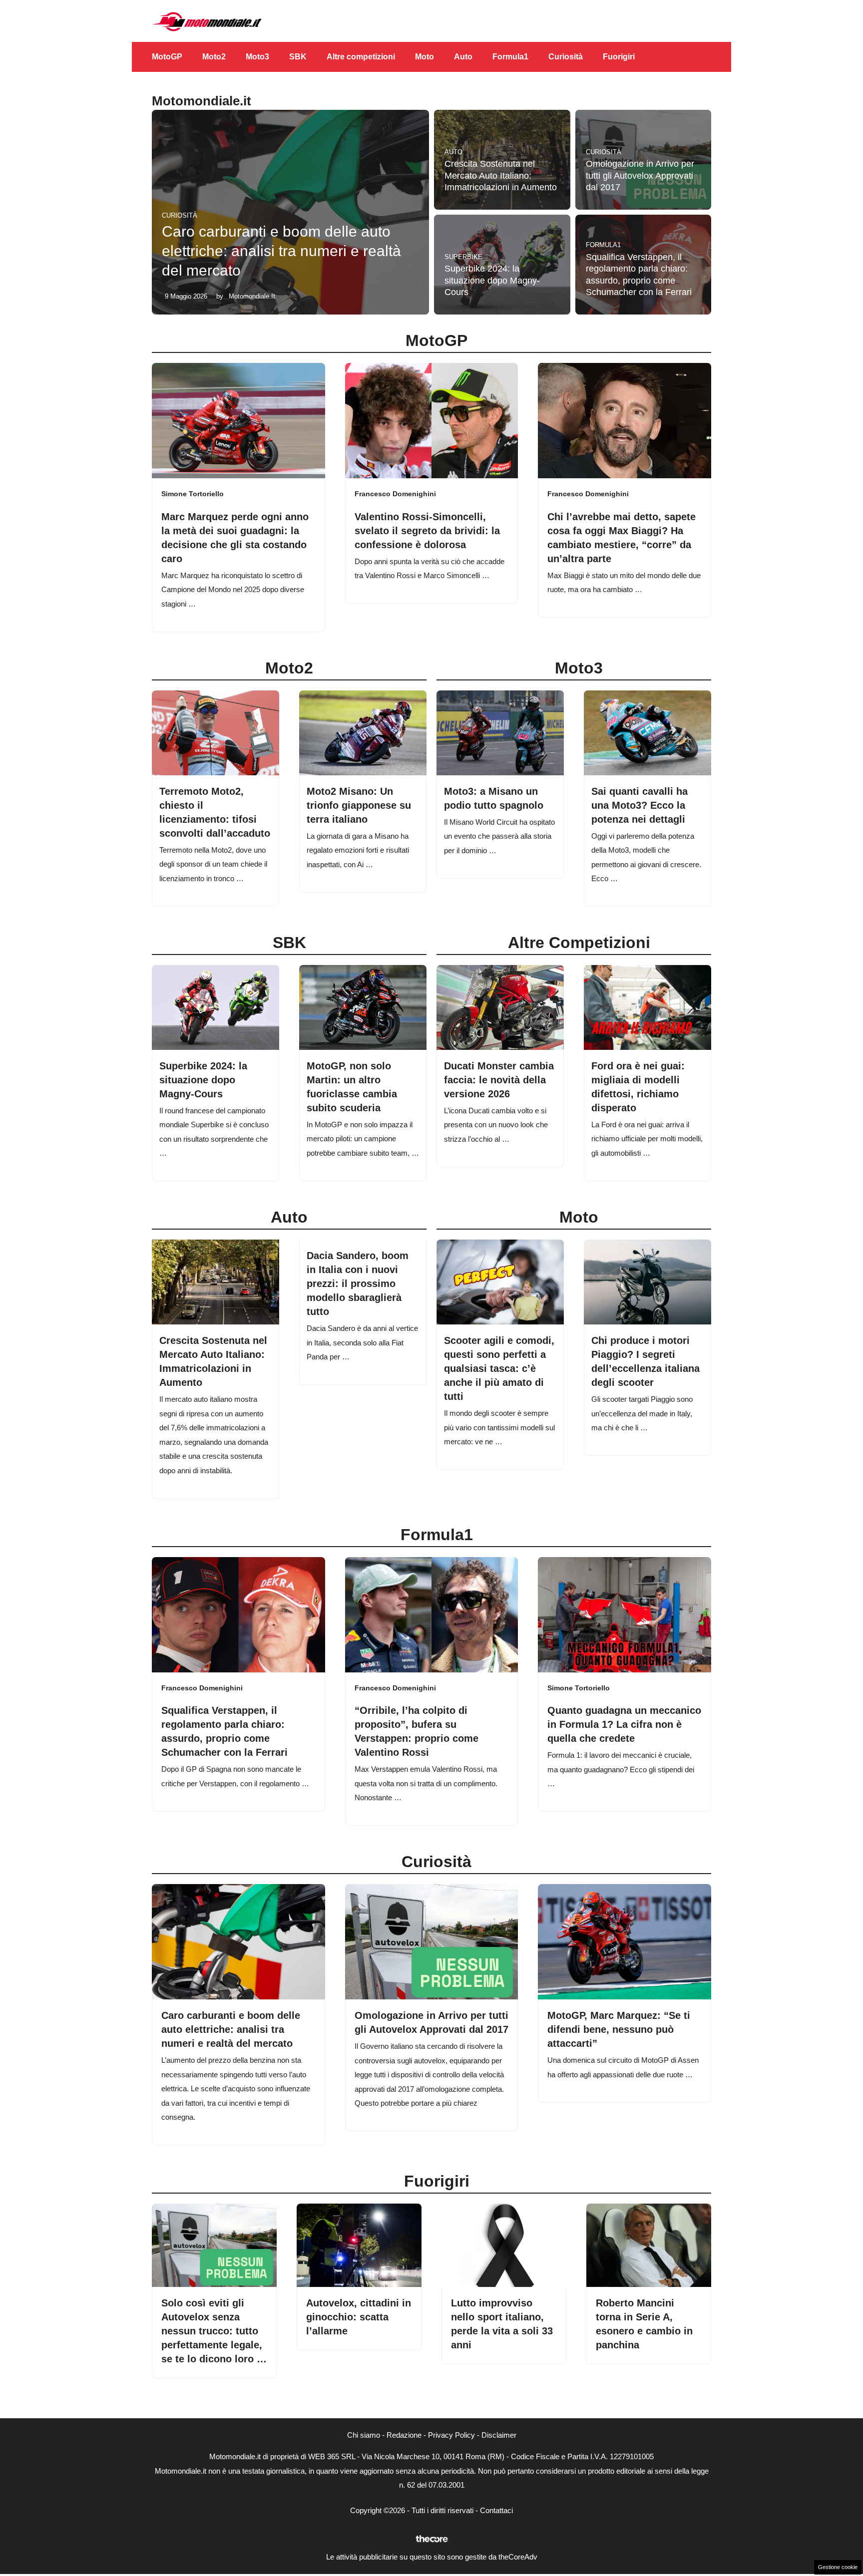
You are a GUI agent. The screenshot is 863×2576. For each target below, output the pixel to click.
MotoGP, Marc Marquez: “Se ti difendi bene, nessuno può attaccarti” (619, 2029)
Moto (425, 57)
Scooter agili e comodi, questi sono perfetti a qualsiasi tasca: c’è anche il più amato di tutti (499, 1368)
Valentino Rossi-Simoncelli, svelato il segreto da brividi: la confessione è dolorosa (427, 531)
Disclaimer (499, 2435)
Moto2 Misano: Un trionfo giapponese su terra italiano (359, 805)
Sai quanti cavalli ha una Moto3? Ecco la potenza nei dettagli (640, 805)
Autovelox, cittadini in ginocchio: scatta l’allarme (359, 2317)
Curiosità (566, 57)
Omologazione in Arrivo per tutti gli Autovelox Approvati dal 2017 (640, 175)
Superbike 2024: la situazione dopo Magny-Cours (492, 280)
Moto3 (257, 57)
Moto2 (214, 57)
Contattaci (496, 2510)
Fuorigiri (619, 57)
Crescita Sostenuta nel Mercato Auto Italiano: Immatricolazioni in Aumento (501, 175)
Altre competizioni (361, 57)
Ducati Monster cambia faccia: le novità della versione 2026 (499, 1080)
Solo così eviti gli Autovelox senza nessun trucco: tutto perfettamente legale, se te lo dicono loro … (214, 2331)
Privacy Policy (451, 2435)
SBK (298, 57)
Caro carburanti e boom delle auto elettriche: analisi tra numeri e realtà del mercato (281, 251)
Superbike (463, 257)
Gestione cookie (838, 2567)
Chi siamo (364, 2435)
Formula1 (510, 57)
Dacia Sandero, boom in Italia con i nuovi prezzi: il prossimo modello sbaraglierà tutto (358, 1284)
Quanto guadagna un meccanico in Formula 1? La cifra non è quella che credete (624, 1724)
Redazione (404, 2435)
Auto (463, 57)
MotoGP (167, 57)
